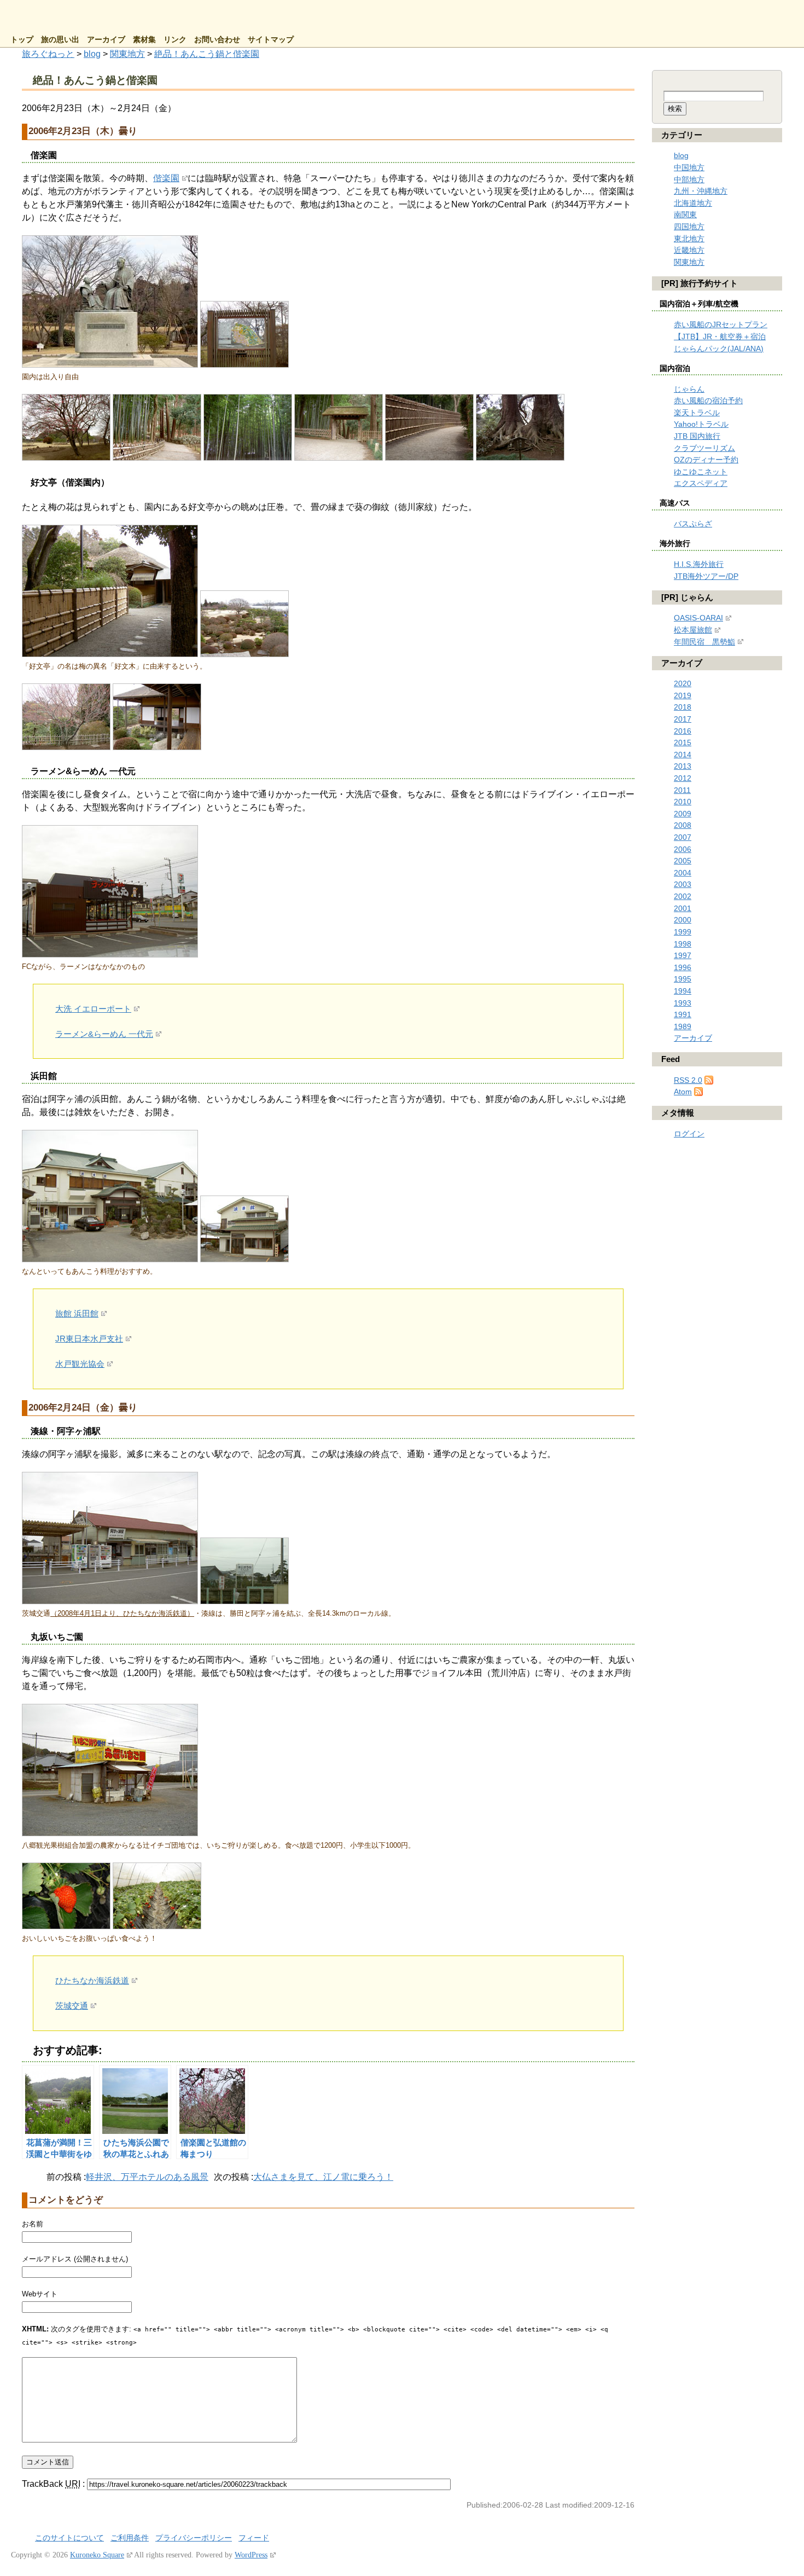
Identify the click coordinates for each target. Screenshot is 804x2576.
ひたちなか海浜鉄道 (92, 1980)
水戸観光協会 (80, 1364)
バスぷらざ (693, 524)
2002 (683, 896)
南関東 (685, 214)
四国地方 (689, 227)
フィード (254, 2538)
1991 (683, 1014)
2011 (682, 790)
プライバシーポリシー (194, 2538)
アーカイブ (106, 40)
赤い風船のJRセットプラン (721, 324)
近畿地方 (689, 250)
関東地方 (689, 262)
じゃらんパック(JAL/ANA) (719, 349)
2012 (683, 778)
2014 (683, 755)
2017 (683, 719)
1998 (683, 944)
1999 (683, 932)
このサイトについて (69, 2538)
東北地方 (689, 239)
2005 (683, 861)
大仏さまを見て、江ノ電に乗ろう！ (323, 2177)
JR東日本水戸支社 (89, 1339)
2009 (683, 814)
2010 (683, 802)
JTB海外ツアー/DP (706, 576)
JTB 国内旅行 (697, 436)
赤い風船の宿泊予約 (708, 401)
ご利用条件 (130, 2538)
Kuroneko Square (97, 2555)
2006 (683, 849)
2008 (683, 825)
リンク (175, 40)
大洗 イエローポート (93, 1009)
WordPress (251, 2555)
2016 (683, 731)
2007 (683, 837)
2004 (683, 873)
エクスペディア (701, 483)
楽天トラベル (697, 413)
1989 (683, 1026)
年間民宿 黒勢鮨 (704, 642)
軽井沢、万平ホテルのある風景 (147, 2177)
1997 (683, 955)
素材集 (144, 40)
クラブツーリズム (704, 448)
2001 (683, 908)
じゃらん (689, 389)
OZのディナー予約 (706, 460)
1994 (683, 991)
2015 (683, 742)
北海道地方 (693, 203)
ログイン (689, 1134)
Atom (683, 1092)
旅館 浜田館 (77, 1313)
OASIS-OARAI (698, 618)
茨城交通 (72, 2006)
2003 (683, 884)
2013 (683, 766)
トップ (22, 40)
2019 (683, 695)
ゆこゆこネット (701, 472)
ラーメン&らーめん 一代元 (104, 1034)
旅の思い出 (60, 40)
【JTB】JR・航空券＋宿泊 (720, 336)
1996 (683, 967)
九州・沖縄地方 (701, 191)
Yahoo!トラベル (701, 424)
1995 (683, 979)
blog (681, 155)
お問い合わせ (217, 40)
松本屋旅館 (693, 630)
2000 (683, 920)
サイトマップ (271, 40)
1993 (683, 1003)
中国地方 (689, 167)
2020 (683, 683)
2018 (683, 707)
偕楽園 (166, 178)
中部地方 (689, 179)
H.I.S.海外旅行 (699, 564)
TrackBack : (54, 2484)
